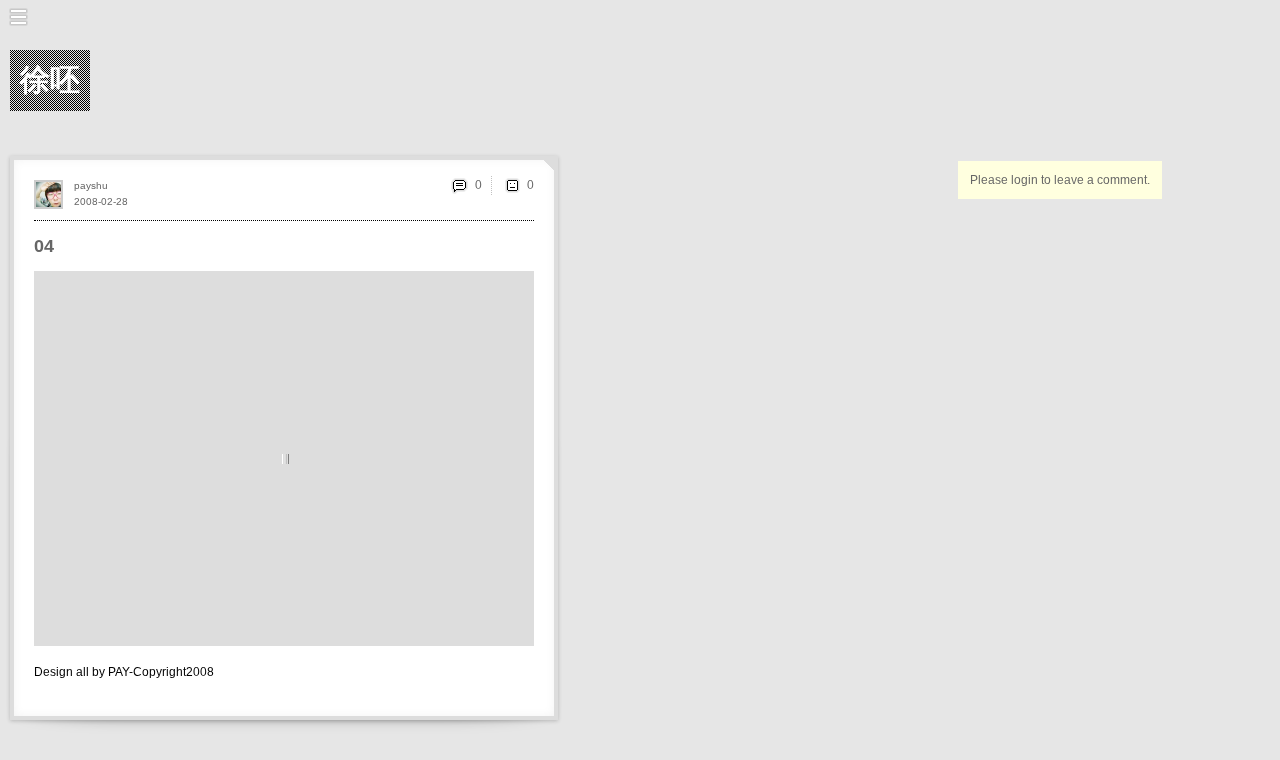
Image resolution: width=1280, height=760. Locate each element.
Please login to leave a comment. (1060, 180)
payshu (91, 185)
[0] (512, 185)
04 (44, 246)
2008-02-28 (101, 201)
